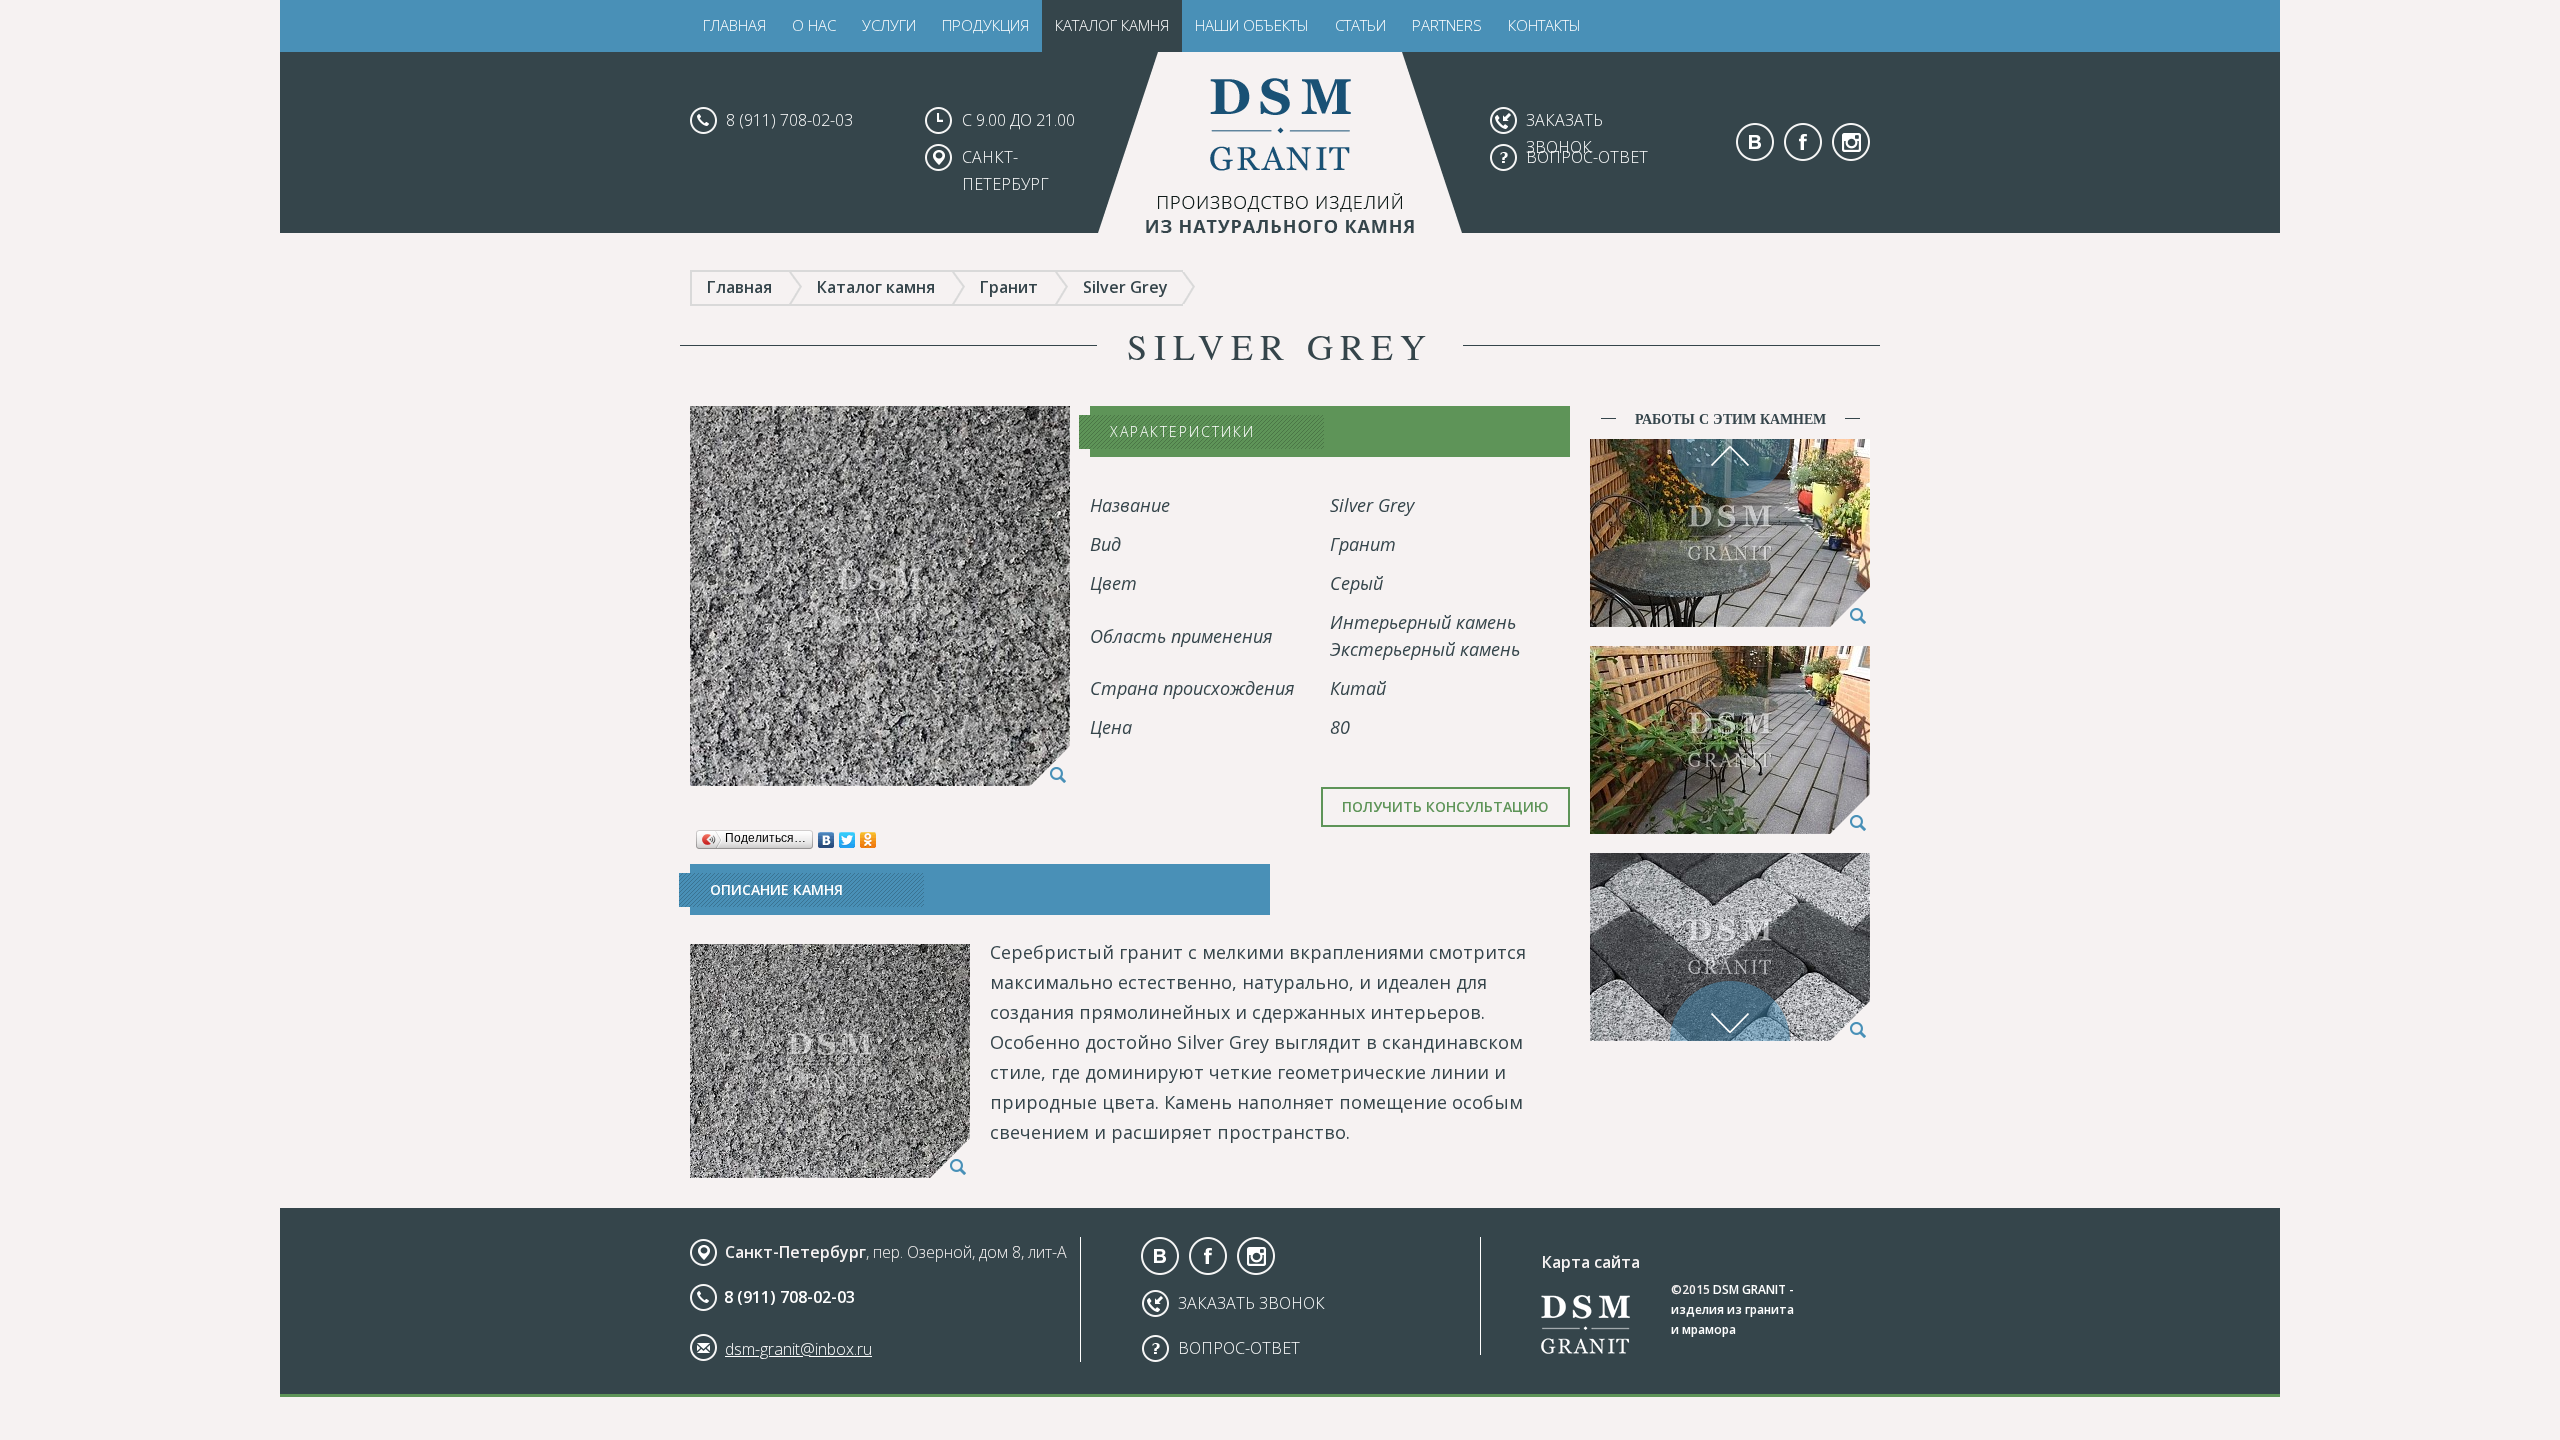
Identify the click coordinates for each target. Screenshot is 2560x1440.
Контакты (1544, 25)
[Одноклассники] (868, 835)
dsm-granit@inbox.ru (798, 1349)
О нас (814, 25)
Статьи (1360, 25)
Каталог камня (1112, 25)
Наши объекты (1252, 25)
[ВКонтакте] (826, 835)
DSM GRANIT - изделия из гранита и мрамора (1732, 1309)
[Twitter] (847, 835)
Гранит (1009, 287)
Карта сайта (1591, 1262)
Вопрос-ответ (1587, 157)
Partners (1447, 25)
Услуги (889, 25)
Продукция (985, 25)
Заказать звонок (1251, 1303)
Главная (734, 25)
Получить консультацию (1445, 806)
